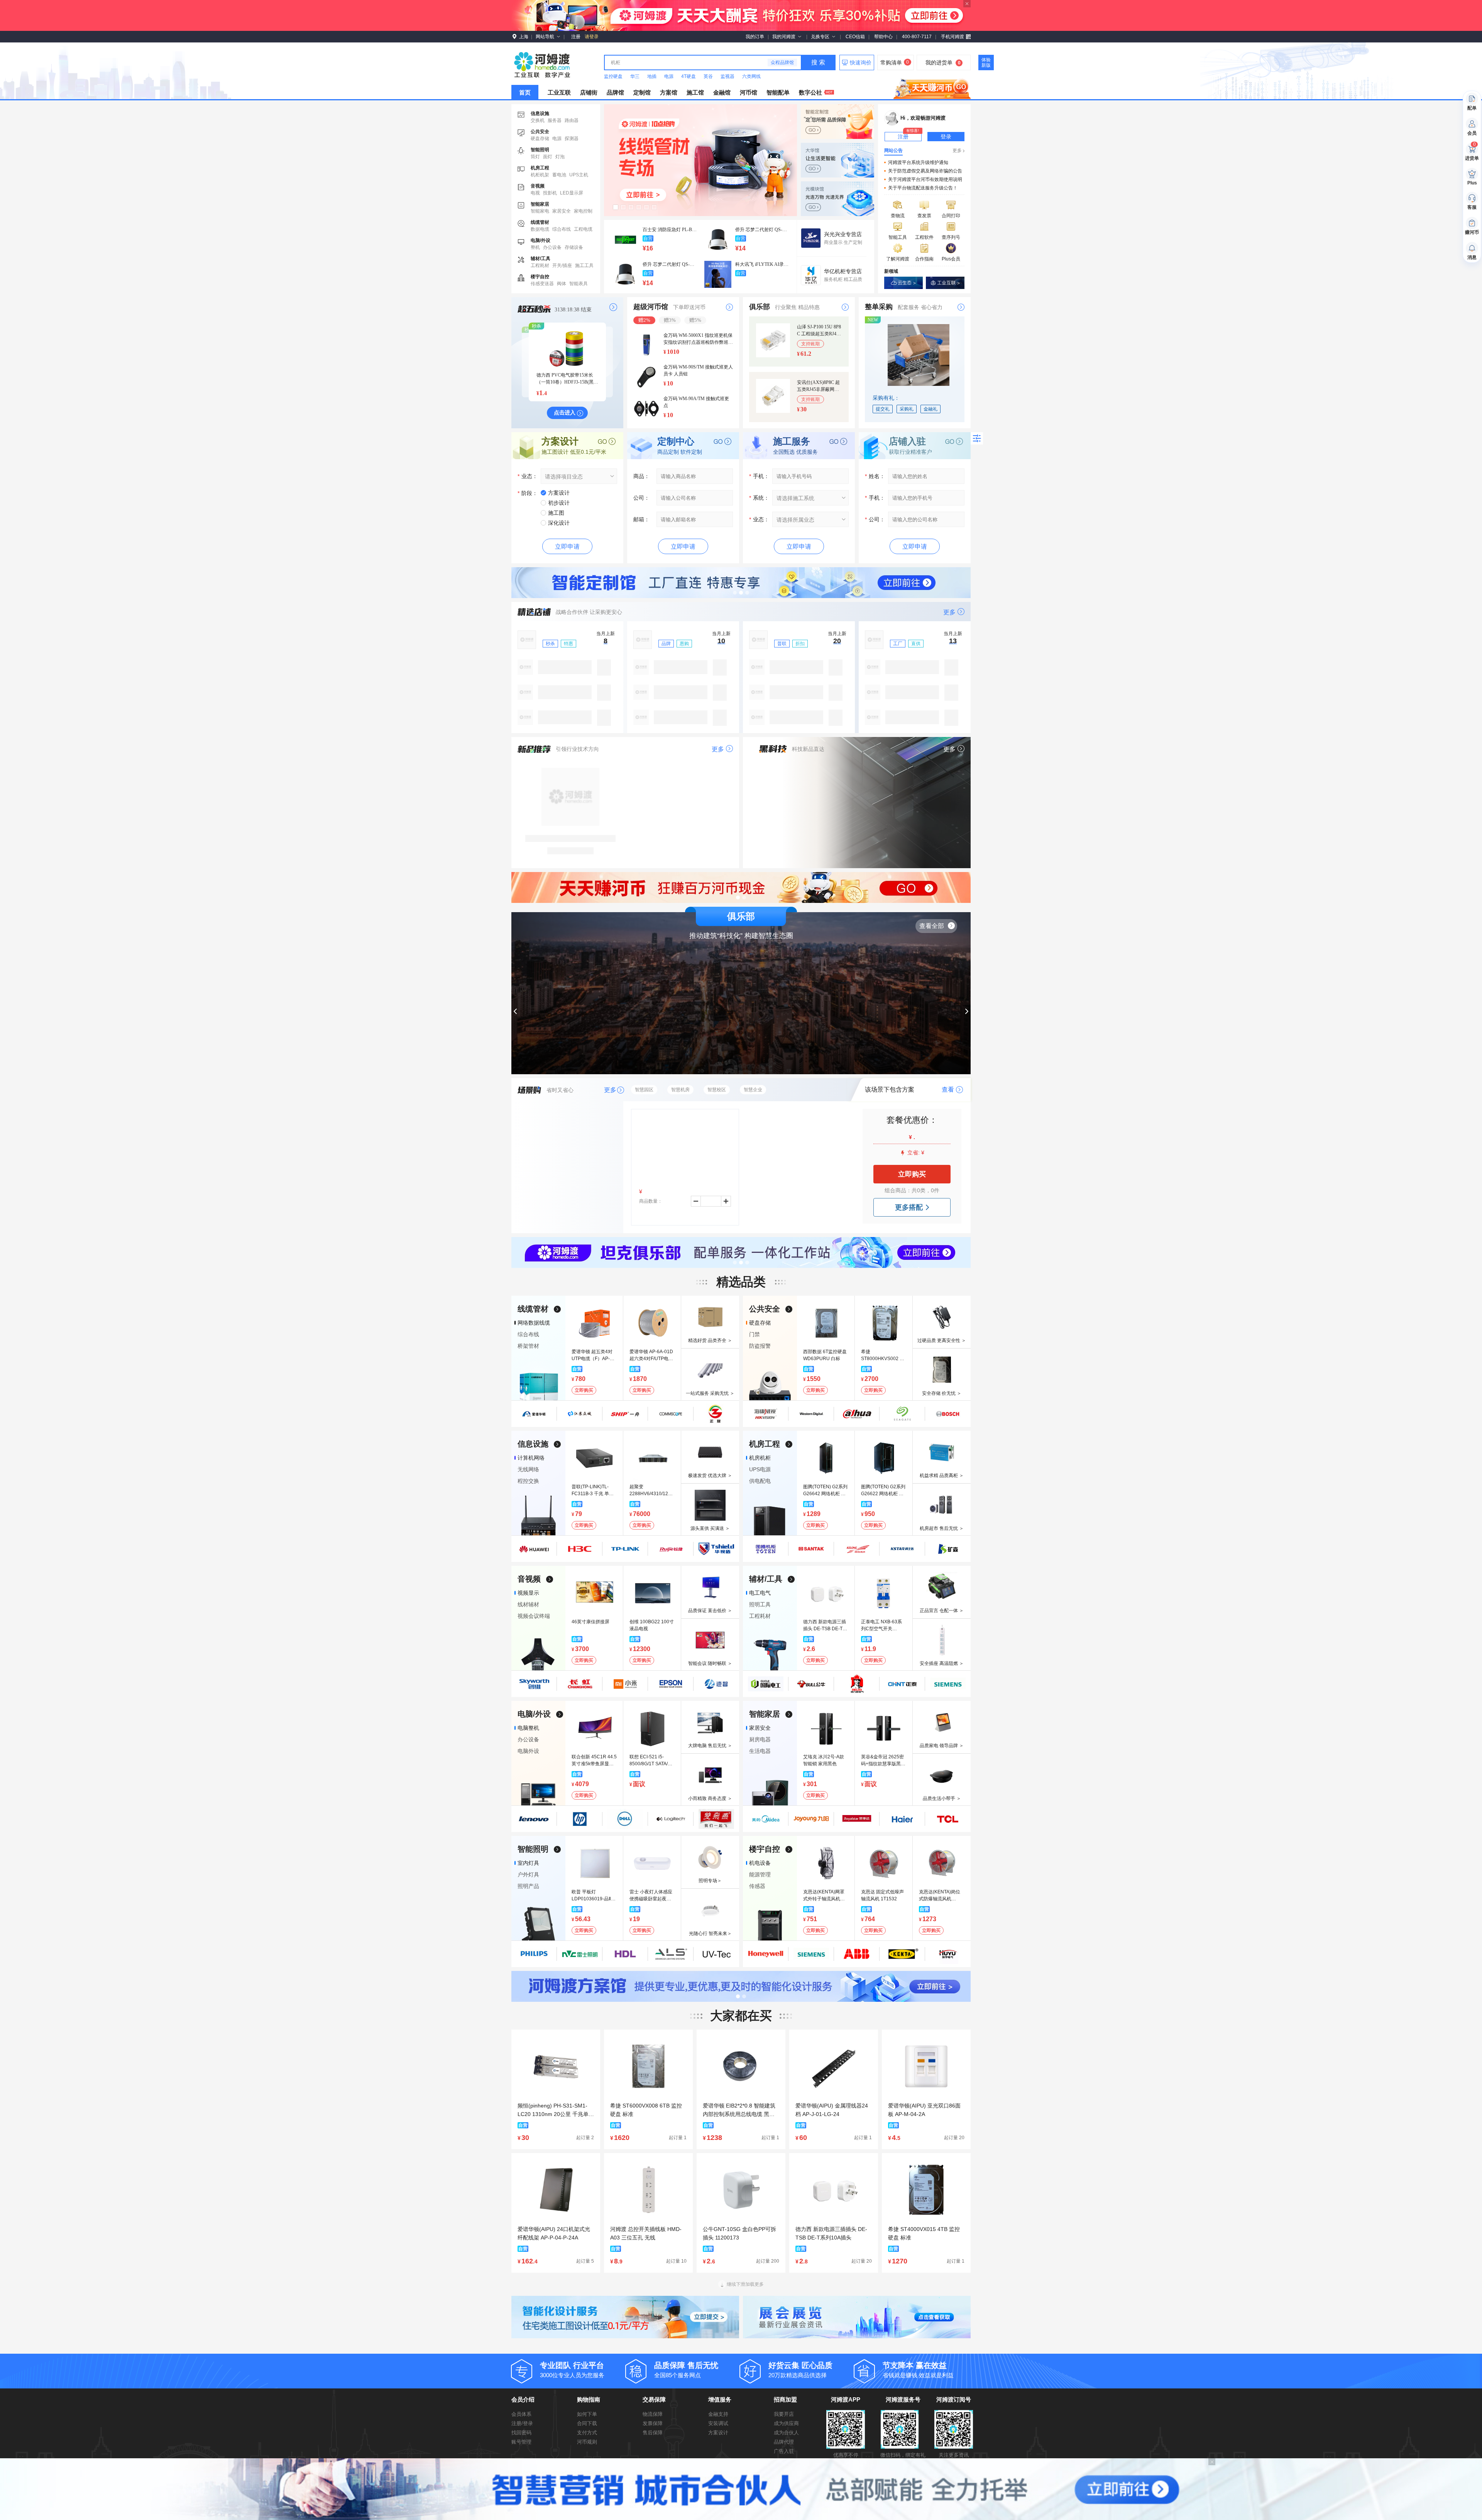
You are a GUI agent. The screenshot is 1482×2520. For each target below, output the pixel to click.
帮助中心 (883, 37)
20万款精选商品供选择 (800, 2370)
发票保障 (653, 2423)
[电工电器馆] (700, 160)
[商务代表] (741, 583)
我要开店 (784, 2414)
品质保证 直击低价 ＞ (710, 1611)
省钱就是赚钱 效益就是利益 (918, 2370)
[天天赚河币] (932, 87)
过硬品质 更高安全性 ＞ (942, 1340)
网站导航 (545, 37)
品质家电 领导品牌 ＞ (942, 1746)
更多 (957, 150)
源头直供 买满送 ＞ (710, 1528)
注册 (576, 37)
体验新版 (986, 63)
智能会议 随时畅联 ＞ (710, 1663)
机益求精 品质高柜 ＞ (942, 1475)
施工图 (556, 513)
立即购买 (912, 1174)
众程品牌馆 (782, 63)
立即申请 (567, 547)
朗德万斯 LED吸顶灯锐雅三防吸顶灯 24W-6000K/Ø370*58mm (762, 230)
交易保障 (654, 2399)
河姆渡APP (846, 2399)
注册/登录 (522, 2423)
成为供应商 (786, 2423)
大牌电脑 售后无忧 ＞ (710, 1746)
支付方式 (587, 2433)
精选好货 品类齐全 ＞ (710, 1340)
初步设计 (559, 503)
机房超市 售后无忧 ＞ (942, 1528)
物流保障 (653, 2414)
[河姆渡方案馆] (741, 1986)
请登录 (592, 37)
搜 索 (818, 62)
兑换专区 (820, 37)
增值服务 (720, 2399)
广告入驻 (784, 2451)
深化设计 (559, 523)
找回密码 (521, 2433)
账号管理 (521, 2442)
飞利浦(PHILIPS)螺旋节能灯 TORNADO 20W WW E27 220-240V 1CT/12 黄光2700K (762, 264)
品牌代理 (784, 2442)
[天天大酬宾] (741, 1252)
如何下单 (587, 2414)
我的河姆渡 (784, 37)
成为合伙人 (786, 2433)
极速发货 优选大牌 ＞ (710, 1475)
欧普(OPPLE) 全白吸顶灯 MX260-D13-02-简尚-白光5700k (670, 230)
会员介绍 (523, 2399)
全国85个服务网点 (686, 2370)
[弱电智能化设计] (625, 2317)
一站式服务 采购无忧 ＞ (710, 1393)
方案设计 (559, 493)
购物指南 (589, 2399)
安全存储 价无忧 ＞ (942, 1393)
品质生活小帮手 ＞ (942, 1798)
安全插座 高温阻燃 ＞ (942, 1663)
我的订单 (755, 37)
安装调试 (718, 2423)
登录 (946, 137)
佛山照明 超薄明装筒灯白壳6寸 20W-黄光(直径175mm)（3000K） (670, 264)
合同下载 (587, 2423)
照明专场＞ (710, 1881)
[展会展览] (857, 2317)
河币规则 (587, 2442)
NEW (873, 320)
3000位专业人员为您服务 (572, 2370)
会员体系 (521, 2414)
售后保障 (653, 2433)
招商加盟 (785, 2399)
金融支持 (718, 2414)
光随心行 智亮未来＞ (710, 1934)
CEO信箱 (855, 37)
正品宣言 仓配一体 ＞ (942, 1611)
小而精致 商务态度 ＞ (710, 1798)
